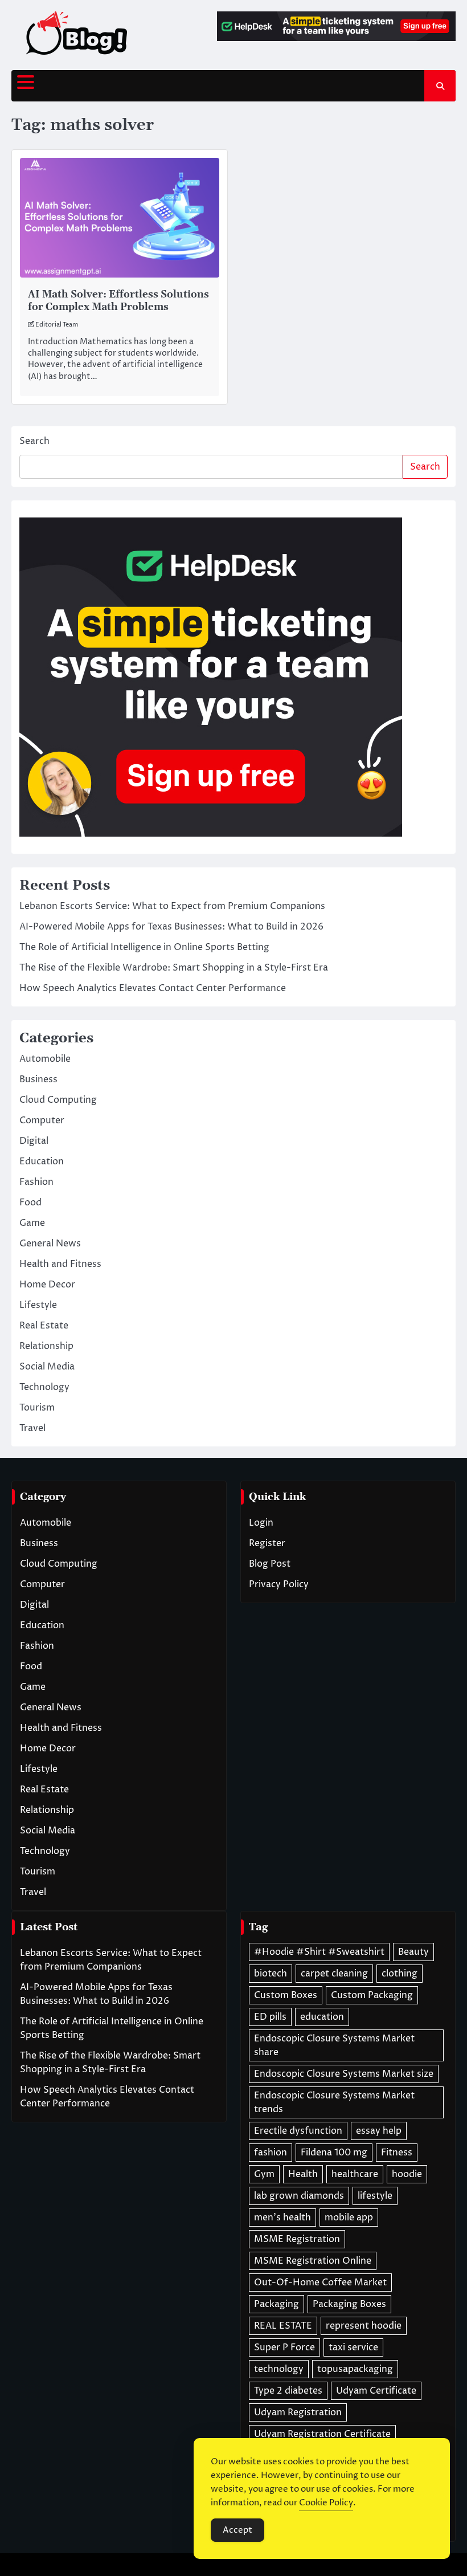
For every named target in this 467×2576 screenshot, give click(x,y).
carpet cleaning (334, 1974)
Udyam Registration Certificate (322, 2434)
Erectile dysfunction (298, 2131)
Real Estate (44, 1326)
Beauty (413, 1952)
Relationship (46, 1346)
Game (32, 1223)
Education (42, 1161)
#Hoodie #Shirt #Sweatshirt (319, 1952)
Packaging (276, 2304)
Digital (34, 1141)
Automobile (45, 1059)
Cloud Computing (58, 1100)
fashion (271, 2153)
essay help (379, 2131)
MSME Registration (297, 2239)
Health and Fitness (60, 1264)
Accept (237, 2530)
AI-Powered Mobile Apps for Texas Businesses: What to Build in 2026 (171, 927)
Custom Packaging (372, 1995)
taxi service (353, 2347)
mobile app (349, 2218)
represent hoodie (364, 2326)
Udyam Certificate (376, 2391)
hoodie (407, 2174)
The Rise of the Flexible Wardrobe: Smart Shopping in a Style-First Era (174, 968)
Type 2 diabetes (288, 2391)
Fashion (36, 1182)
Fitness (397, 2153)
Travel (32, 1428)
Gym (264, 2174)
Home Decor (47, 1285)
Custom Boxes (286, 1995)
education (322, 2017)
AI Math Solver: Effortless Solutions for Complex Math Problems (118, 301)
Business (38, 1079)
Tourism (37, 1408)
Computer (42, 1120)
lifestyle (375, 2196)
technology (279, 2369)
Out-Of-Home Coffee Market (320, 2282)
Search (34, 441)
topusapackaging (355, 2369)
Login (261, 1523)
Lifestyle (38, 1305)
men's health (282, 2218)
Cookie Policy (326, 2503)
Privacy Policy (279, 1584)
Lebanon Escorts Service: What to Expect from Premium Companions (172, 906)
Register (267, 1543)
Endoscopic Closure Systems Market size (344, 2074)
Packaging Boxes (349, 2304)
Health (303, 2174)
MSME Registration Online (313, 2261)
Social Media (47, 1367)
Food (30, 1203)
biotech (271, 1974)
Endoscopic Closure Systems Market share (334, 2045)
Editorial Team (57, 325)
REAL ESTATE (283, 2326)
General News (50, 1244)
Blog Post (270, 1564)
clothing (400, 1974)
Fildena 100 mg (334, 2153)
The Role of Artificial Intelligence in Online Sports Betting (144, 947)
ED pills (270, 2017)
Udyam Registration (298, 2412)
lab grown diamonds (299, 2196)
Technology (44, 1387)
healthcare (355, 2174)
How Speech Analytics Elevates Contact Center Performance (153, 988)
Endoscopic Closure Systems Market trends (334, 2102)
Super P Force (284, 2347)
